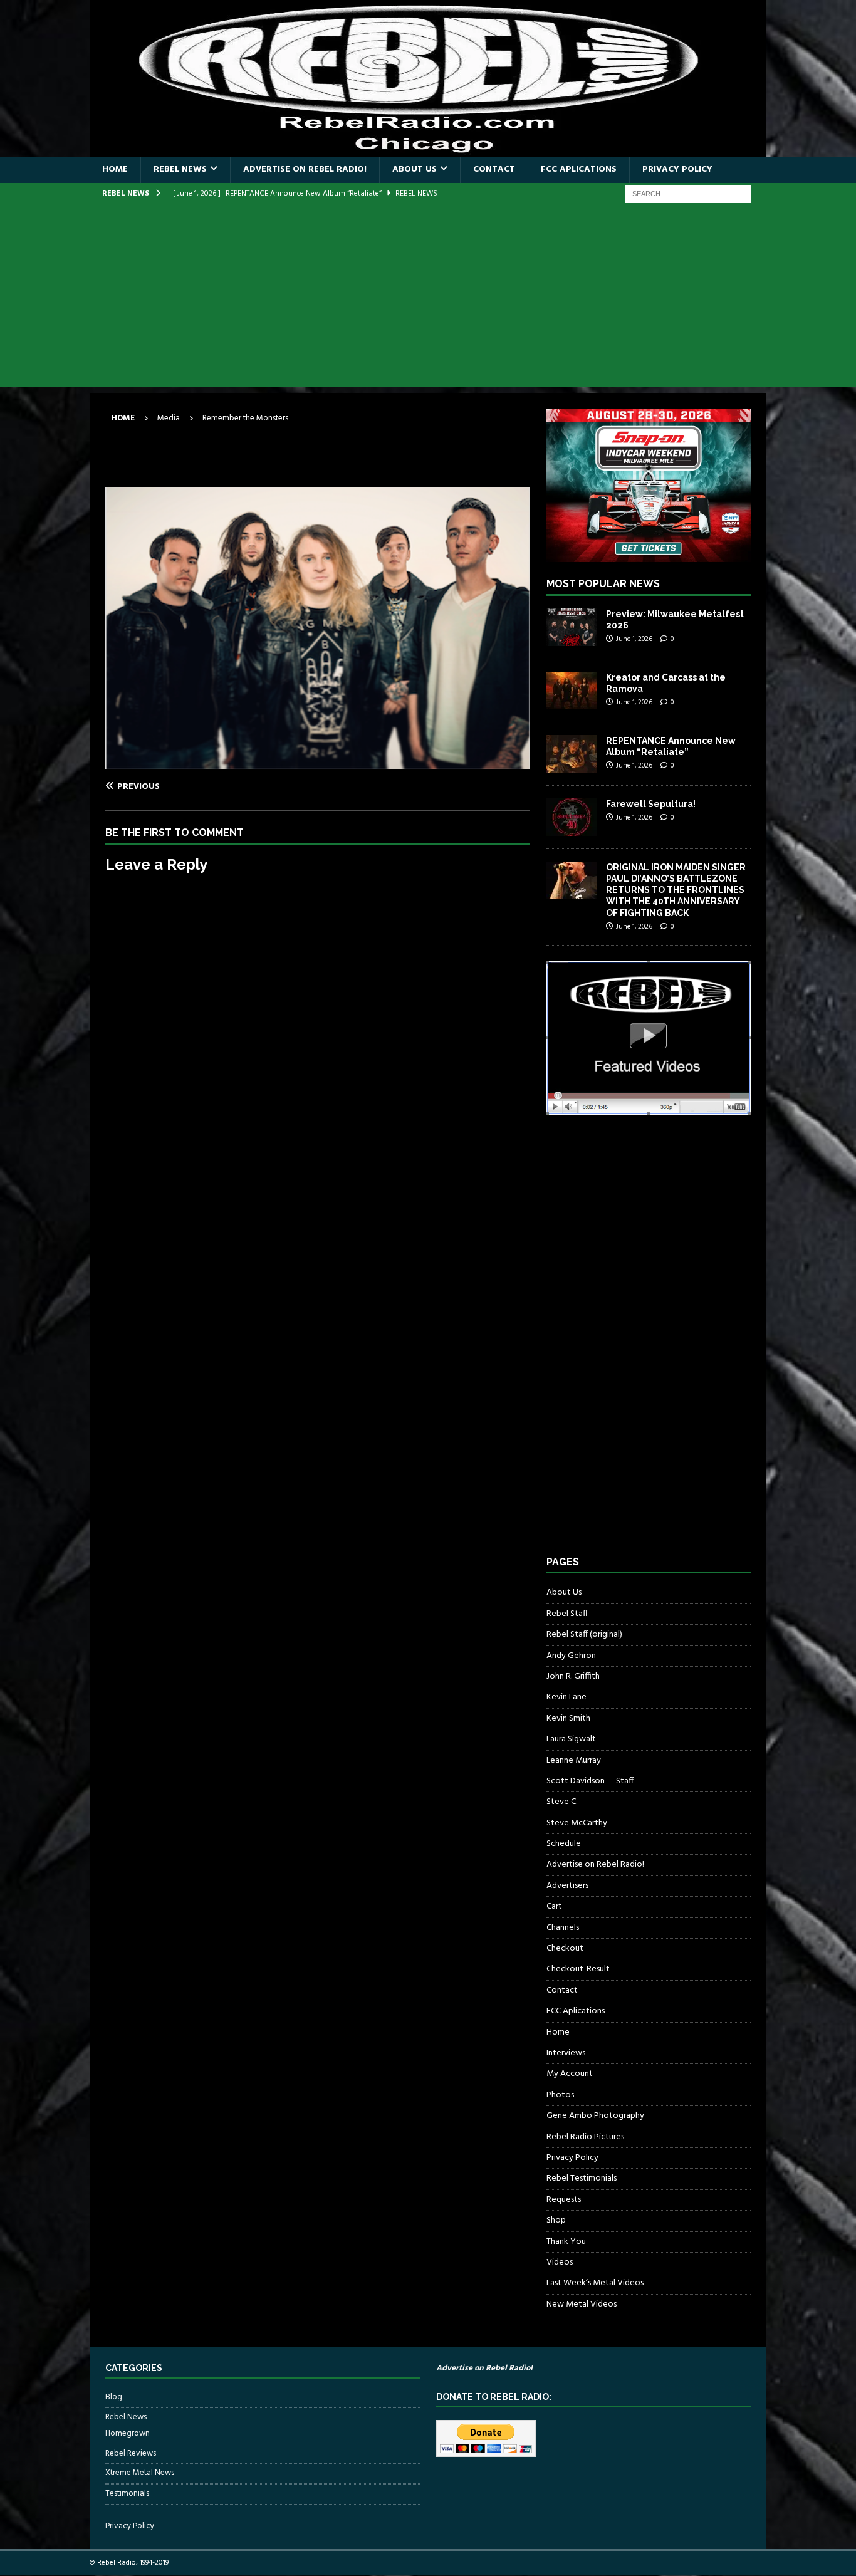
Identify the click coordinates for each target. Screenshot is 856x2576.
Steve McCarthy (577, 1823)
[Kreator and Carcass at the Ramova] (572, 691)
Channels (563, 1928)
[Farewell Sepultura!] (572, 817)
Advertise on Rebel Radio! (305, 169)
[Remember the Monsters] (318, 761)
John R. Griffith (573, 1676)
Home (115, 169)
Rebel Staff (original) (584, 1635)
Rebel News (180, 169)
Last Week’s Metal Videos (595, 2283)
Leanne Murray (574, 1760)
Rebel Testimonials (582, 2178)
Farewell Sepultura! (651, 804)
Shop (556, 2220)
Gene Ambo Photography (595, 2116)
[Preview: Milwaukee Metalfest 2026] (572, 627)
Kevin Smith (568, 1718)
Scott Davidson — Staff (590, 1781)
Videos (560, 2262)
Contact (494, 169)
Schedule (564, 1844)
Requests (564, 2200)
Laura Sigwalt (571, 1739)
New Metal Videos (582, 2304)
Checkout (565, 1948)
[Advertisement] (428, 299)
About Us (415, 169)
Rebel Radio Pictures (585, 2137)
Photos (560, 2095)
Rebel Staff (567, 1614)
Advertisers (567, 1886)
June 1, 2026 (634, 639)
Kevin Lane (566, 1697)
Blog (114, 2397)
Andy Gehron (571, 1656)
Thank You (566, 2242)
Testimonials (127, 2494)
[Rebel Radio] (428, 149)
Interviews (566, 2053)
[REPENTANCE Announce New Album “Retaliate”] (572, 754)
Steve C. (562, 1802)
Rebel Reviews (131, 2453)
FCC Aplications (579, 169)
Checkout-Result (578, 1969)
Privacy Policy (677, 169)
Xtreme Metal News (140, 2473)
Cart (554, 1906)
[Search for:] (688, 194)
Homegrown (128, 2434)
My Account (570, 2074)
